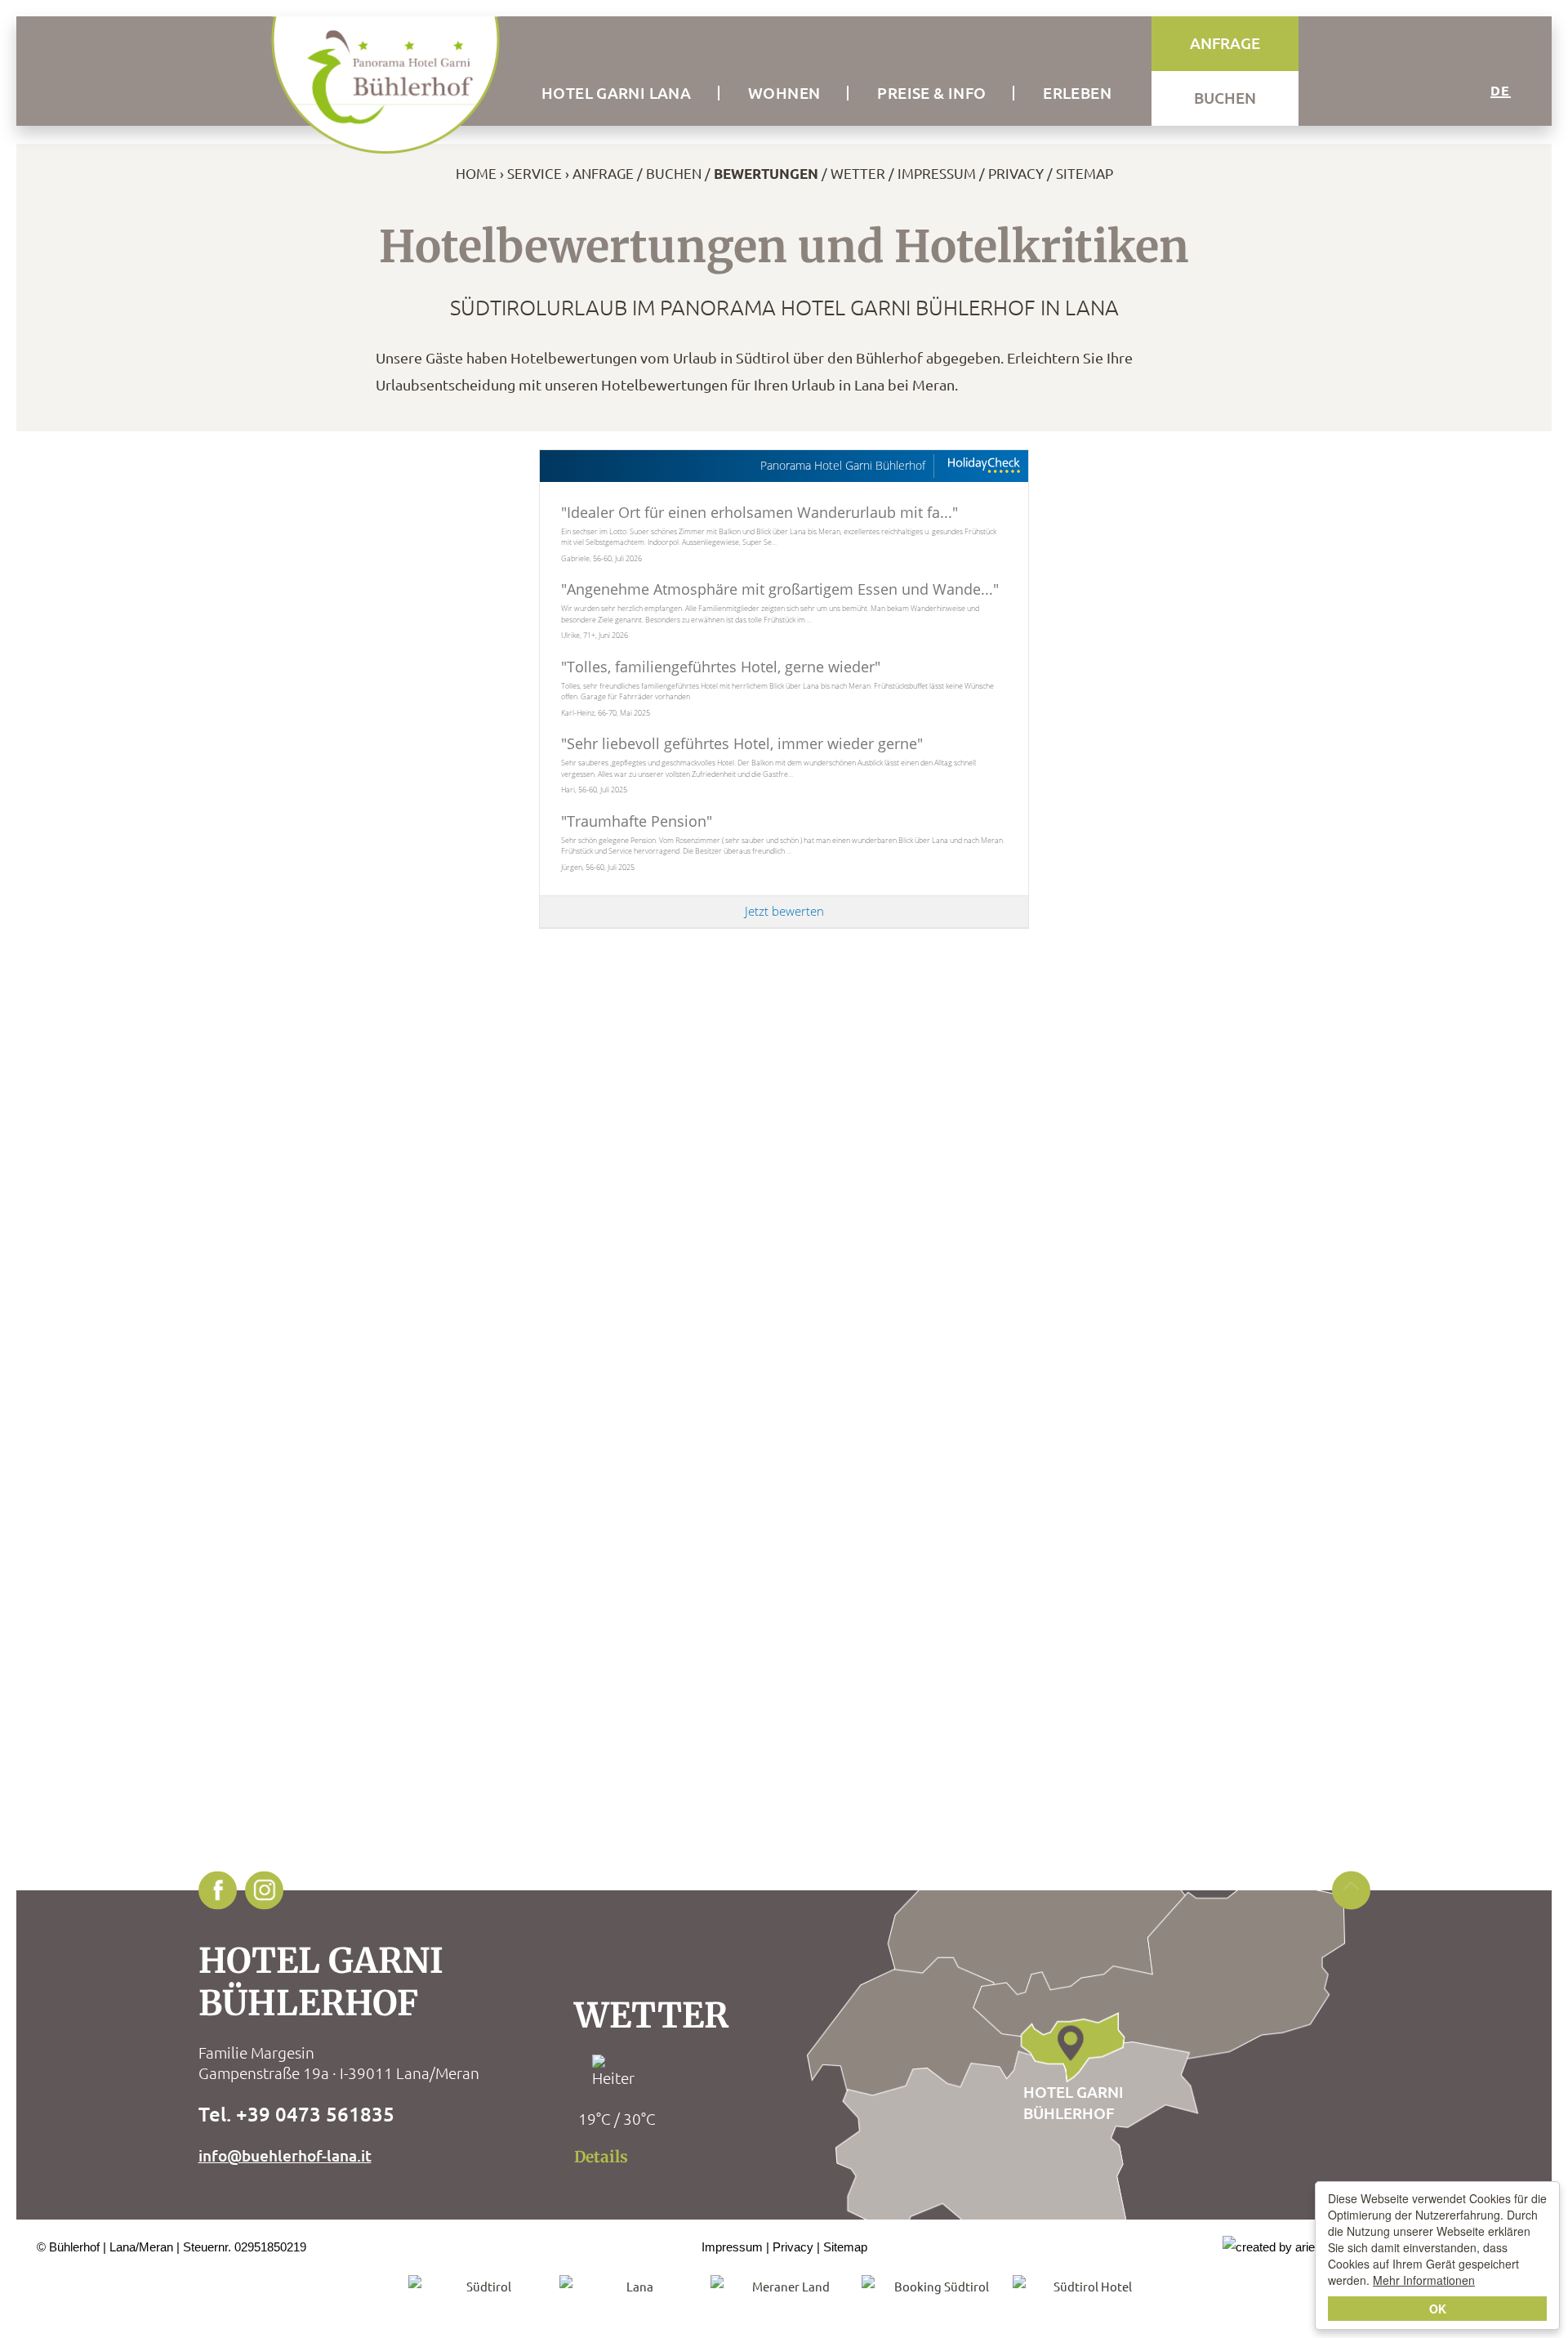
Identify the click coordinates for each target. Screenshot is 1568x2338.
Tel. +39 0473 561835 (296, 2114)
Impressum (937, 173)
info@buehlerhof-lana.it (285, 2155)
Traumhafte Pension (637, 821)
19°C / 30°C (617, 2118)
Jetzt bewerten (784, 911)
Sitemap (1085, 173)
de (1501, 91)
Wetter (858, 173)
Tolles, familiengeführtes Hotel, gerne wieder (721, 667)
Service (535, 173)
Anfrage (603, 173)
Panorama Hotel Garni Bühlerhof (843, 466)
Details (601, 2157)
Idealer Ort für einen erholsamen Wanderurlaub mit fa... (759, 512)
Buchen (674, 173)
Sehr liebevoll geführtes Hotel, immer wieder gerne (742, 743)
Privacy (1016, 173)
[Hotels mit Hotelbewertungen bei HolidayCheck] (983, 466)
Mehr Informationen (1424, 2280)
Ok (1438, 2309)
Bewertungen (766, 174)
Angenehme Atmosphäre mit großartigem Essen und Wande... (780, 589)
